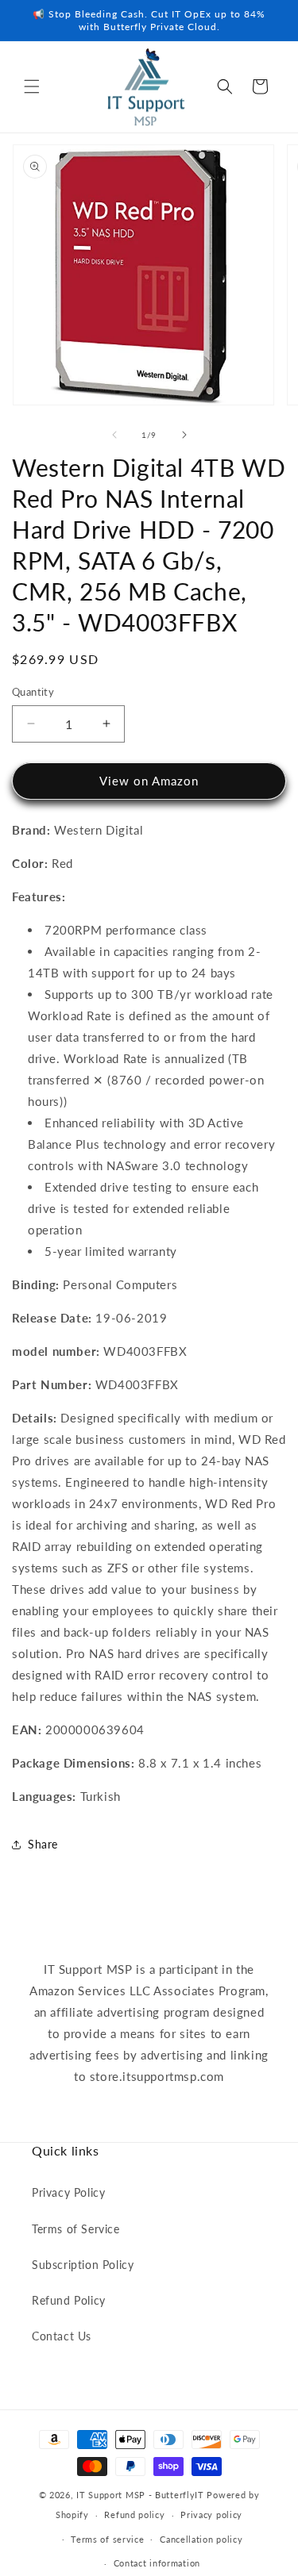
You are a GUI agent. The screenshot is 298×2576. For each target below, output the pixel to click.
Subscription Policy (83, 2265)
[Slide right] (184, 435)
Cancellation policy (201, 2539)
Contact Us (62, 2336)
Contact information (157, 2563)
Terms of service (107, 2539)
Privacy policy (211, 2515)
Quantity (33, 692)
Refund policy (134, 2515)
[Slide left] (114, 435)
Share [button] (43, 1844)
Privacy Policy (68, 2192)
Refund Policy (69, 2300)
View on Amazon (149, 781)
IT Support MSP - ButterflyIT (140, 2495)
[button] (32, 86)
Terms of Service (76, 2229)
